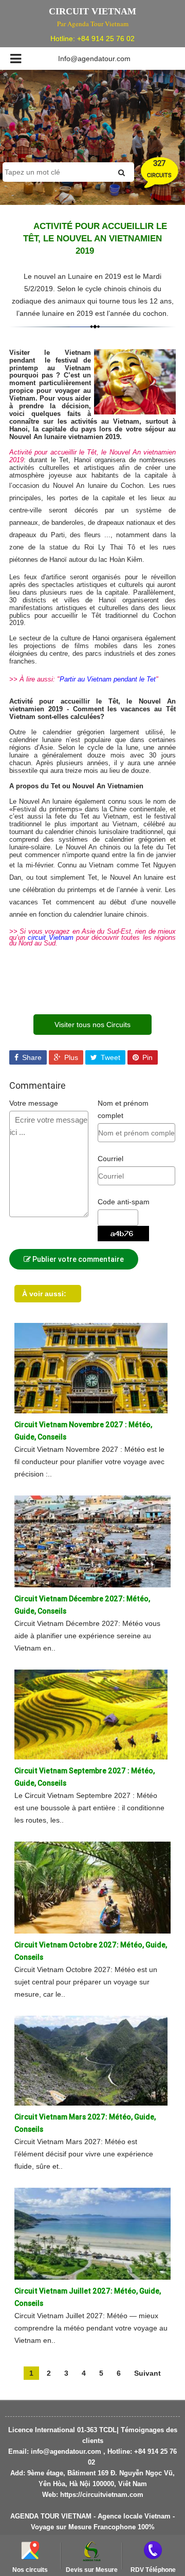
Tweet (109, 1057)
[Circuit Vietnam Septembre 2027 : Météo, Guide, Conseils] (91, 1714)
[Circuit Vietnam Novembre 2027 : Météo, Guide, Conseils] (91, 1368)
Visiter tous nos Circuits (92, 1025)
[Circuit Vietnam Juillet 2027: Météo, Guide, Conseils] (92, 2233)
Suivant (147, 2373)
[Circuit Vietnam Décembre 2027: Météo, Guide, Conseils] (92, 1541)
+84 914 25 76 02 (106, 39)
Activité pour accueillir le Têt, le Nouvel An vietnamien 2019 (95, 239)
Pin (146, 1057)
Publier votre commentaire (77, 1259)
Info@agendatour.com (94, 59)
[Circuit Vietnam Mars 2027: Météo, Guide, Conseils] (91, 2060)
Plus (70, 1057)
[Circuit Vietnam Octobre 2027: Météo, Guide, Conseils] (92, 1887)
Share (31, 1057)
